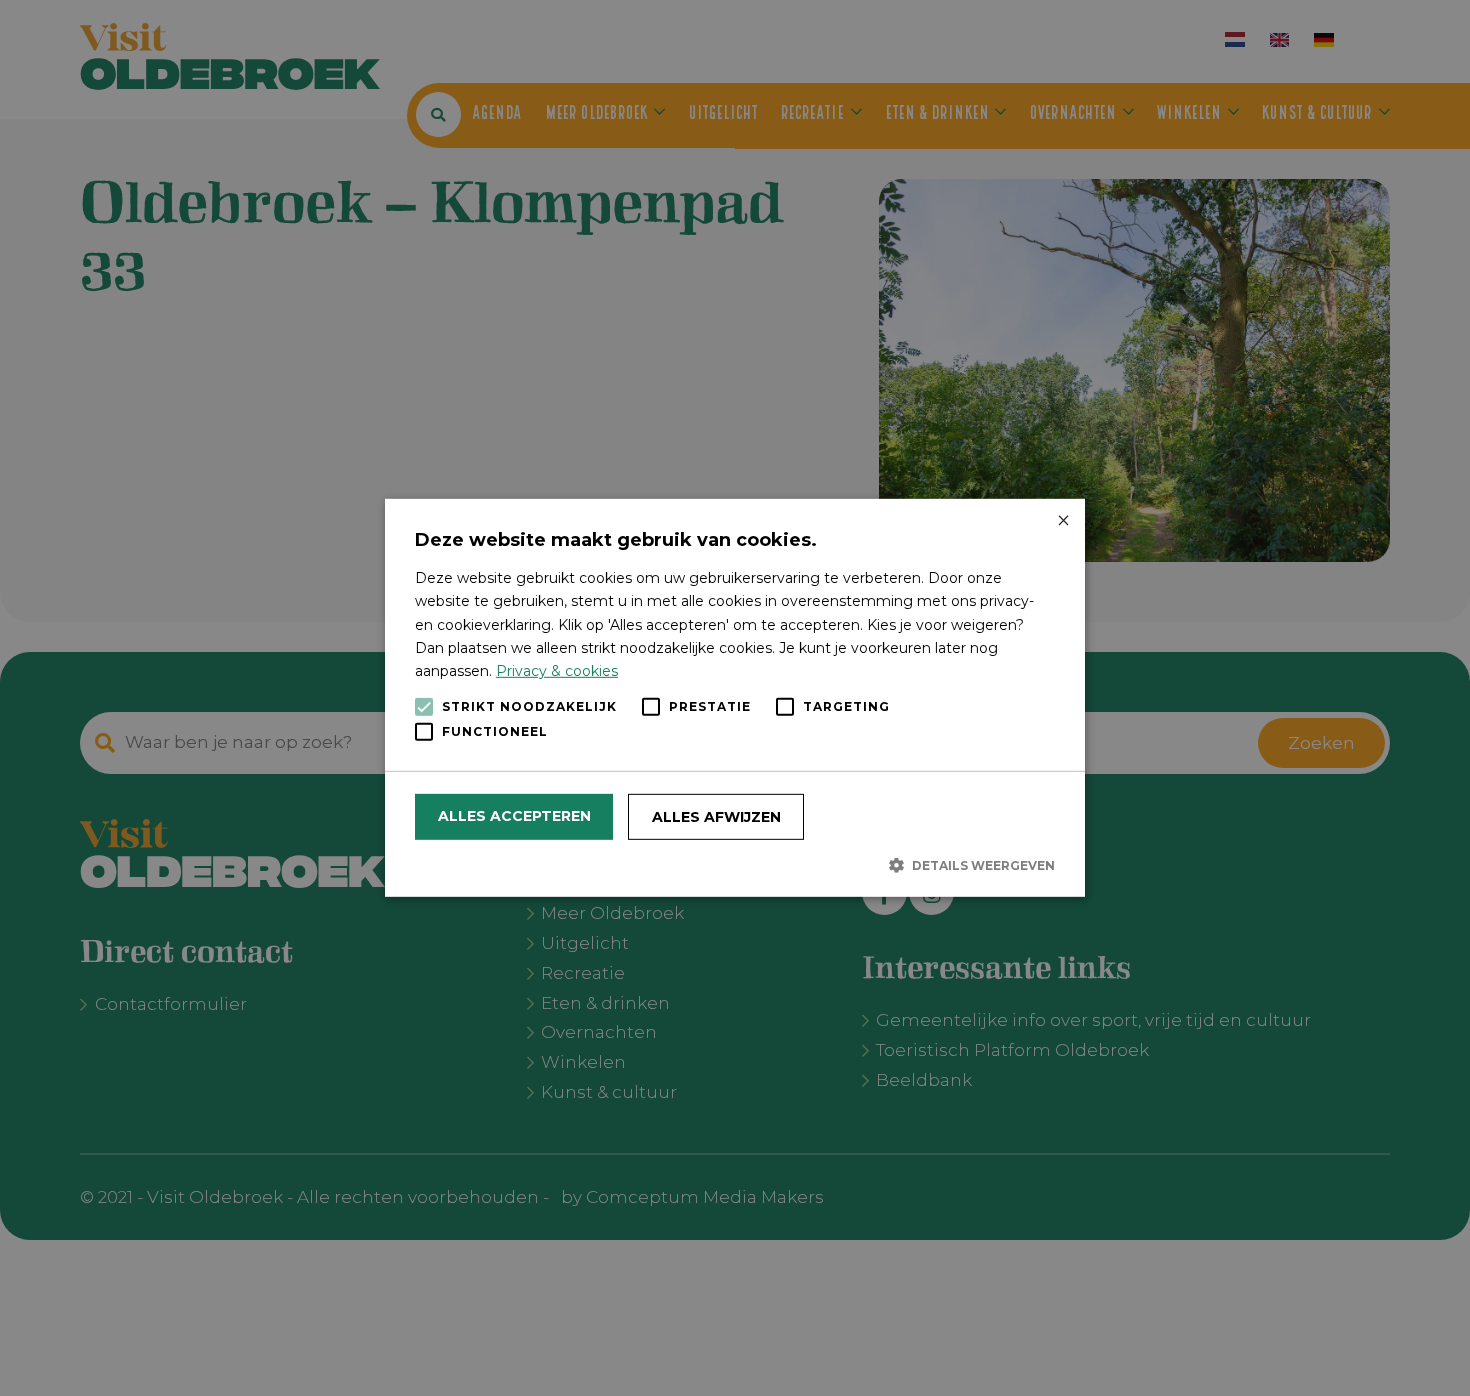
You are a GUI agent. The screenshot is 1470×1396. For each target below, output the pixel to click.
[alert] (735, 698)
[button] (735, 865)
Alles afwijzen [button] (716, 817)
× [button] (1062, 521)
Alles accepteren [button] (514, 816)
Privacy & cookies (557, 671)
